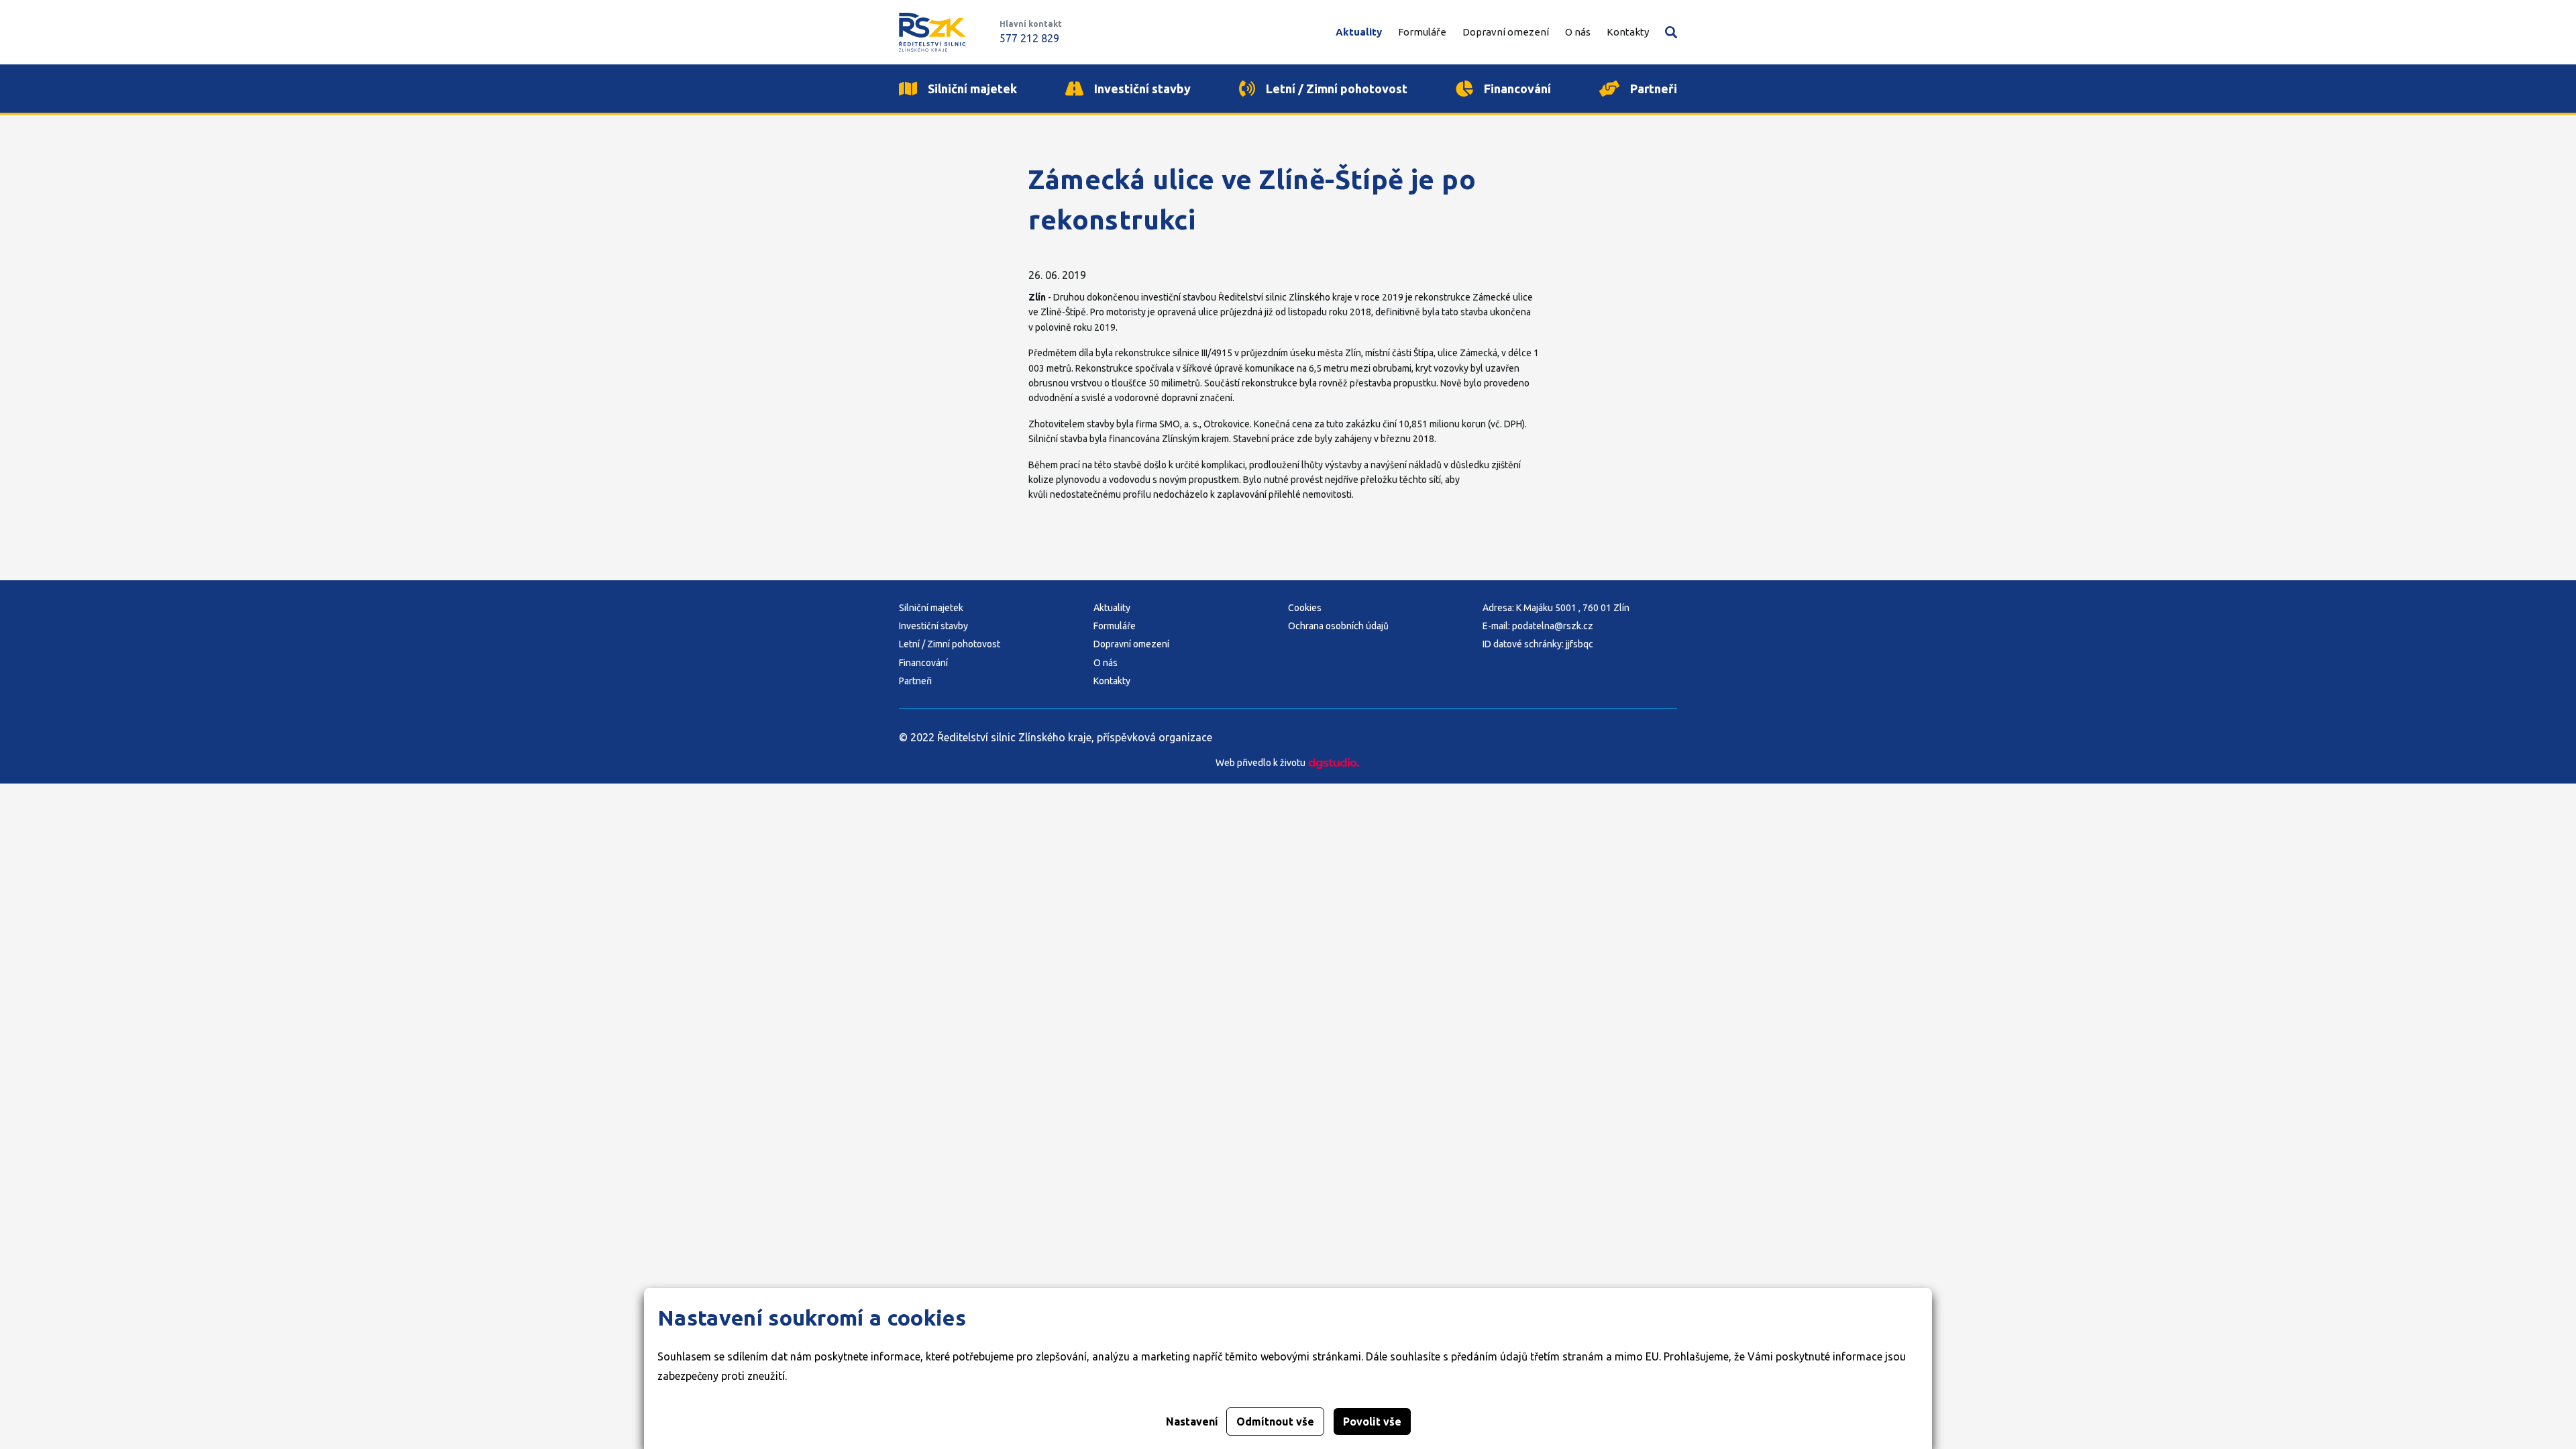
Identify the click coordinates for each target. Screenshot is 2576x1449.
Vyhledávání (1671, 32)
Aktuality (1112, 608)
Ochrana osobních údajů (1338, 626)
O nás (1106, 663)
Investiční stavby (933, 626)
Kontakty (1112, 681)
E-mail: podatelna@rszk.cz (1538, 626)
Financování (923, 663)
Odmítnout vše (1275, 1421)
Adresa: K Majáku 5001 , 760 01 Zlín (1556, 608)
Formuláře (1115, 626)
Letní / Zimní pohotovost (950, 644)
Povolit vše (1372, 1421)
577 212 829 (1029, 38)
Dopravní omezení (1131, 644)
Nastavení (1192, 1421)
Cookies (1305, 608)
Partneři (915, 681)
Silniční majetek (931, 608)
